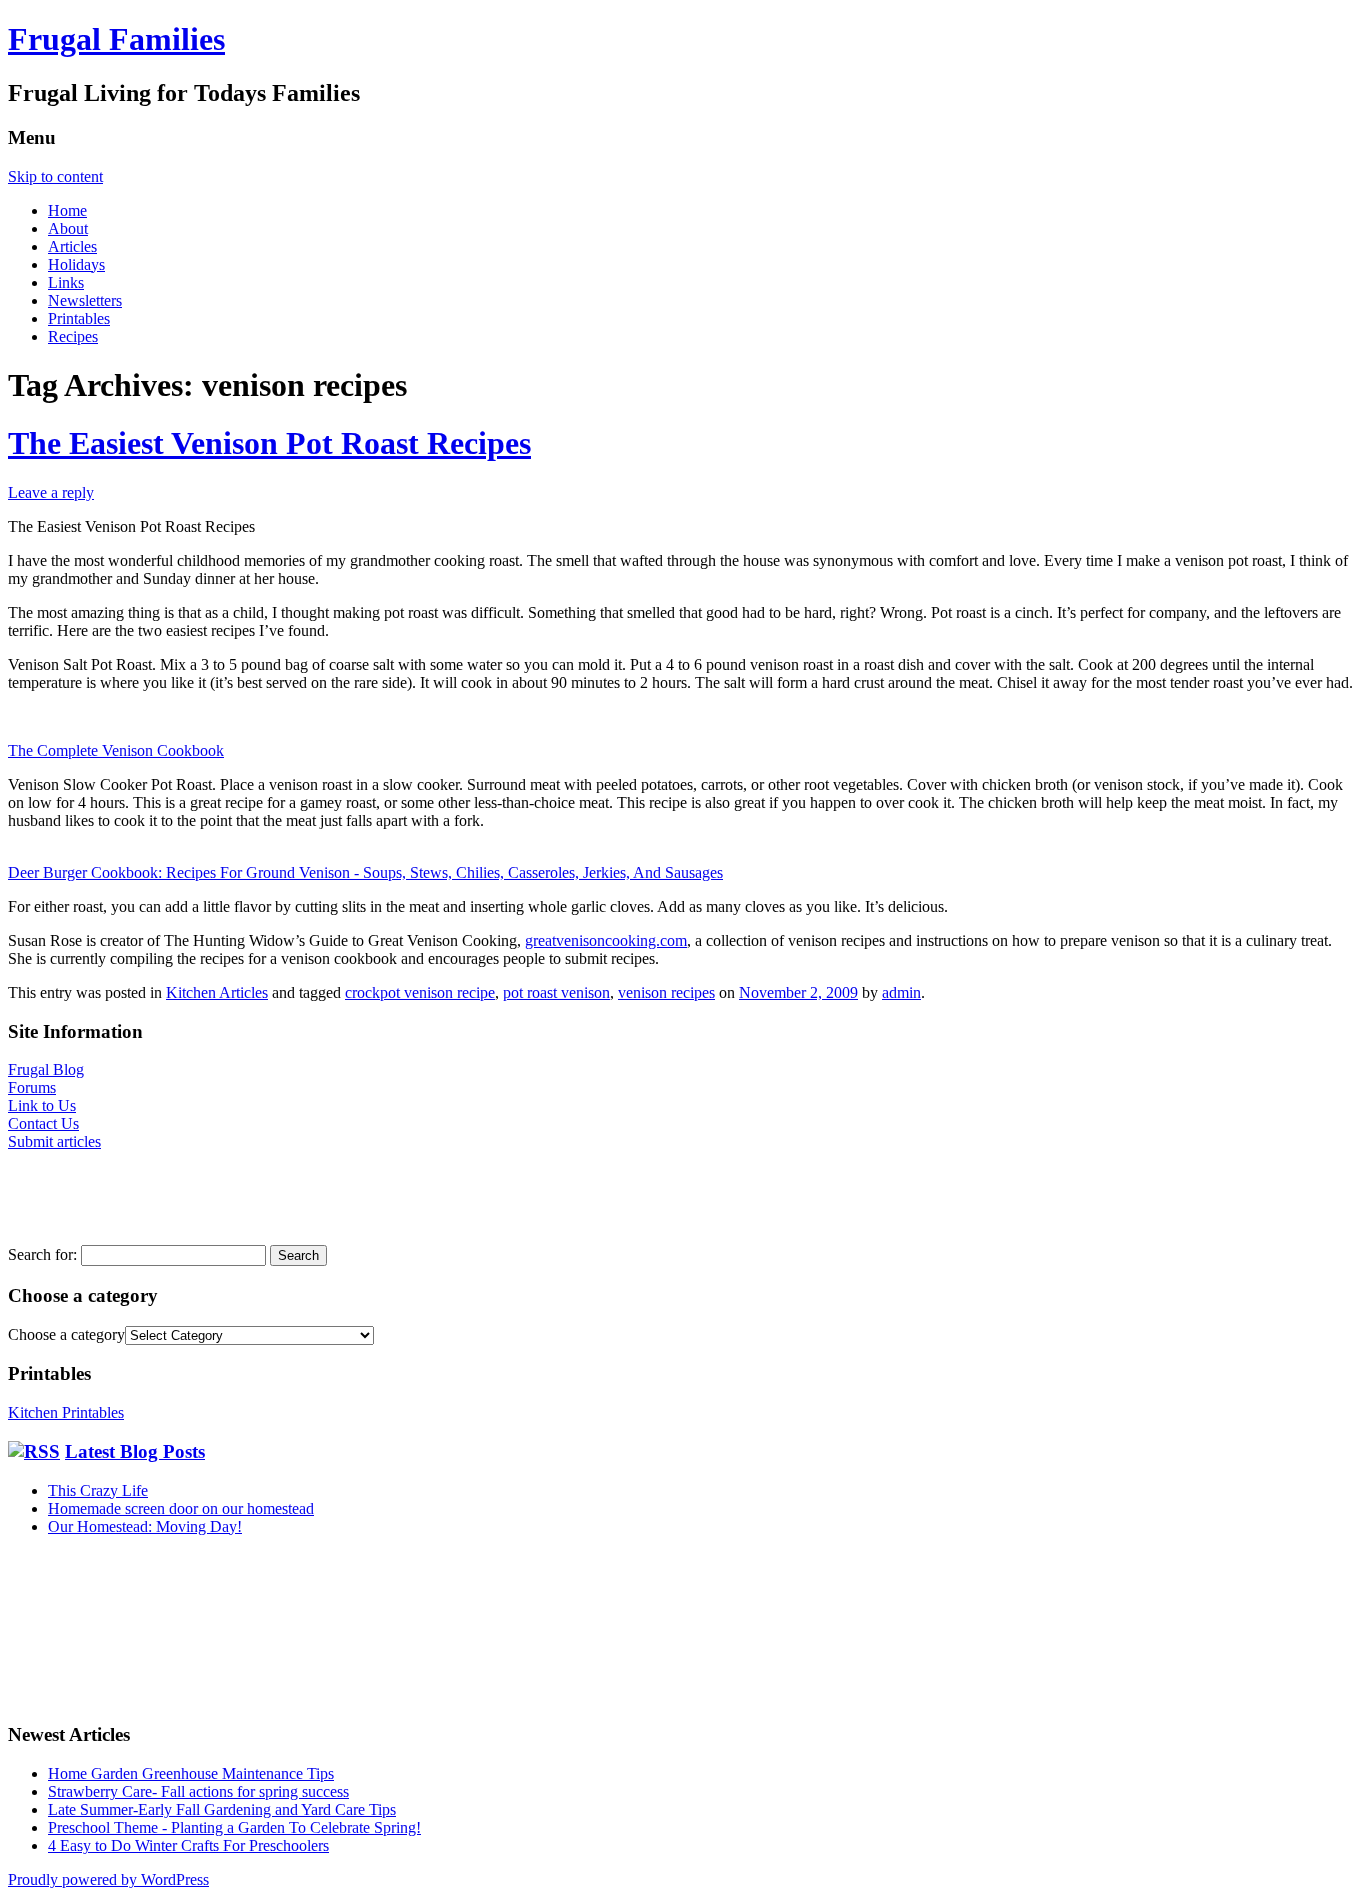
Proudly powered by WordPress (108, 1879)
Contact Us (43, 1123)
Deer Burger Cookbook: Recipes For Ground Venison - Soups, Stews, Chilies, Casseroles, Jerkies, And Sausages (365, 872)
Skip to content (55, 176)
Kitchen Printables (66, 1412)
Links (66, 282)
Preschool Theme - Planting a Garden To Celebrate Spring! (234, 1827)
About (68, 228)
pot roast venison (556, 992)
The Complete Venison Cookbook (116, 750)
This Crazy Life (98, 1490)
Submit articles (54, 1141)
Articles (72, 246)
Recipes (73, 336)
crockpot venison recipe (420, 992)
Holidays (76, 264)
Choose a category (66, 1334)
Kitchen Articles (217, 992)
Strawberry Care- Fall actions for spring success (198, 1791)
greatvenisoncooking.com (606, 940)
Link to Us (42, 1105)
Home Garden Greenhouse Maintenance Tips (191, 1773)
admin (901, 992)
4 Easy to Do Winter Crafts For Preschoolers (188, 1845)
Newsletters (85, 300)
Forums (32, 1087)
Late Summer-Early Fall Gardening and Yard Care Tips (222, 1809)
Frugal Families (116, 39)
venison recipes (666, 992)
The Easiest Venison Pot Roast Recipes (269, 443)
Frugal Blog (46, 1069)
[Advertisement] (68, 1196)
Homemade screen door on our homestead (181, 1508)
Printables (79, 318)
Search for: (42, 1254)
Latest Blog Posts (135, 1451)
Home (67, 210)
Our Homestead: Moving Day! (145, 1526)
